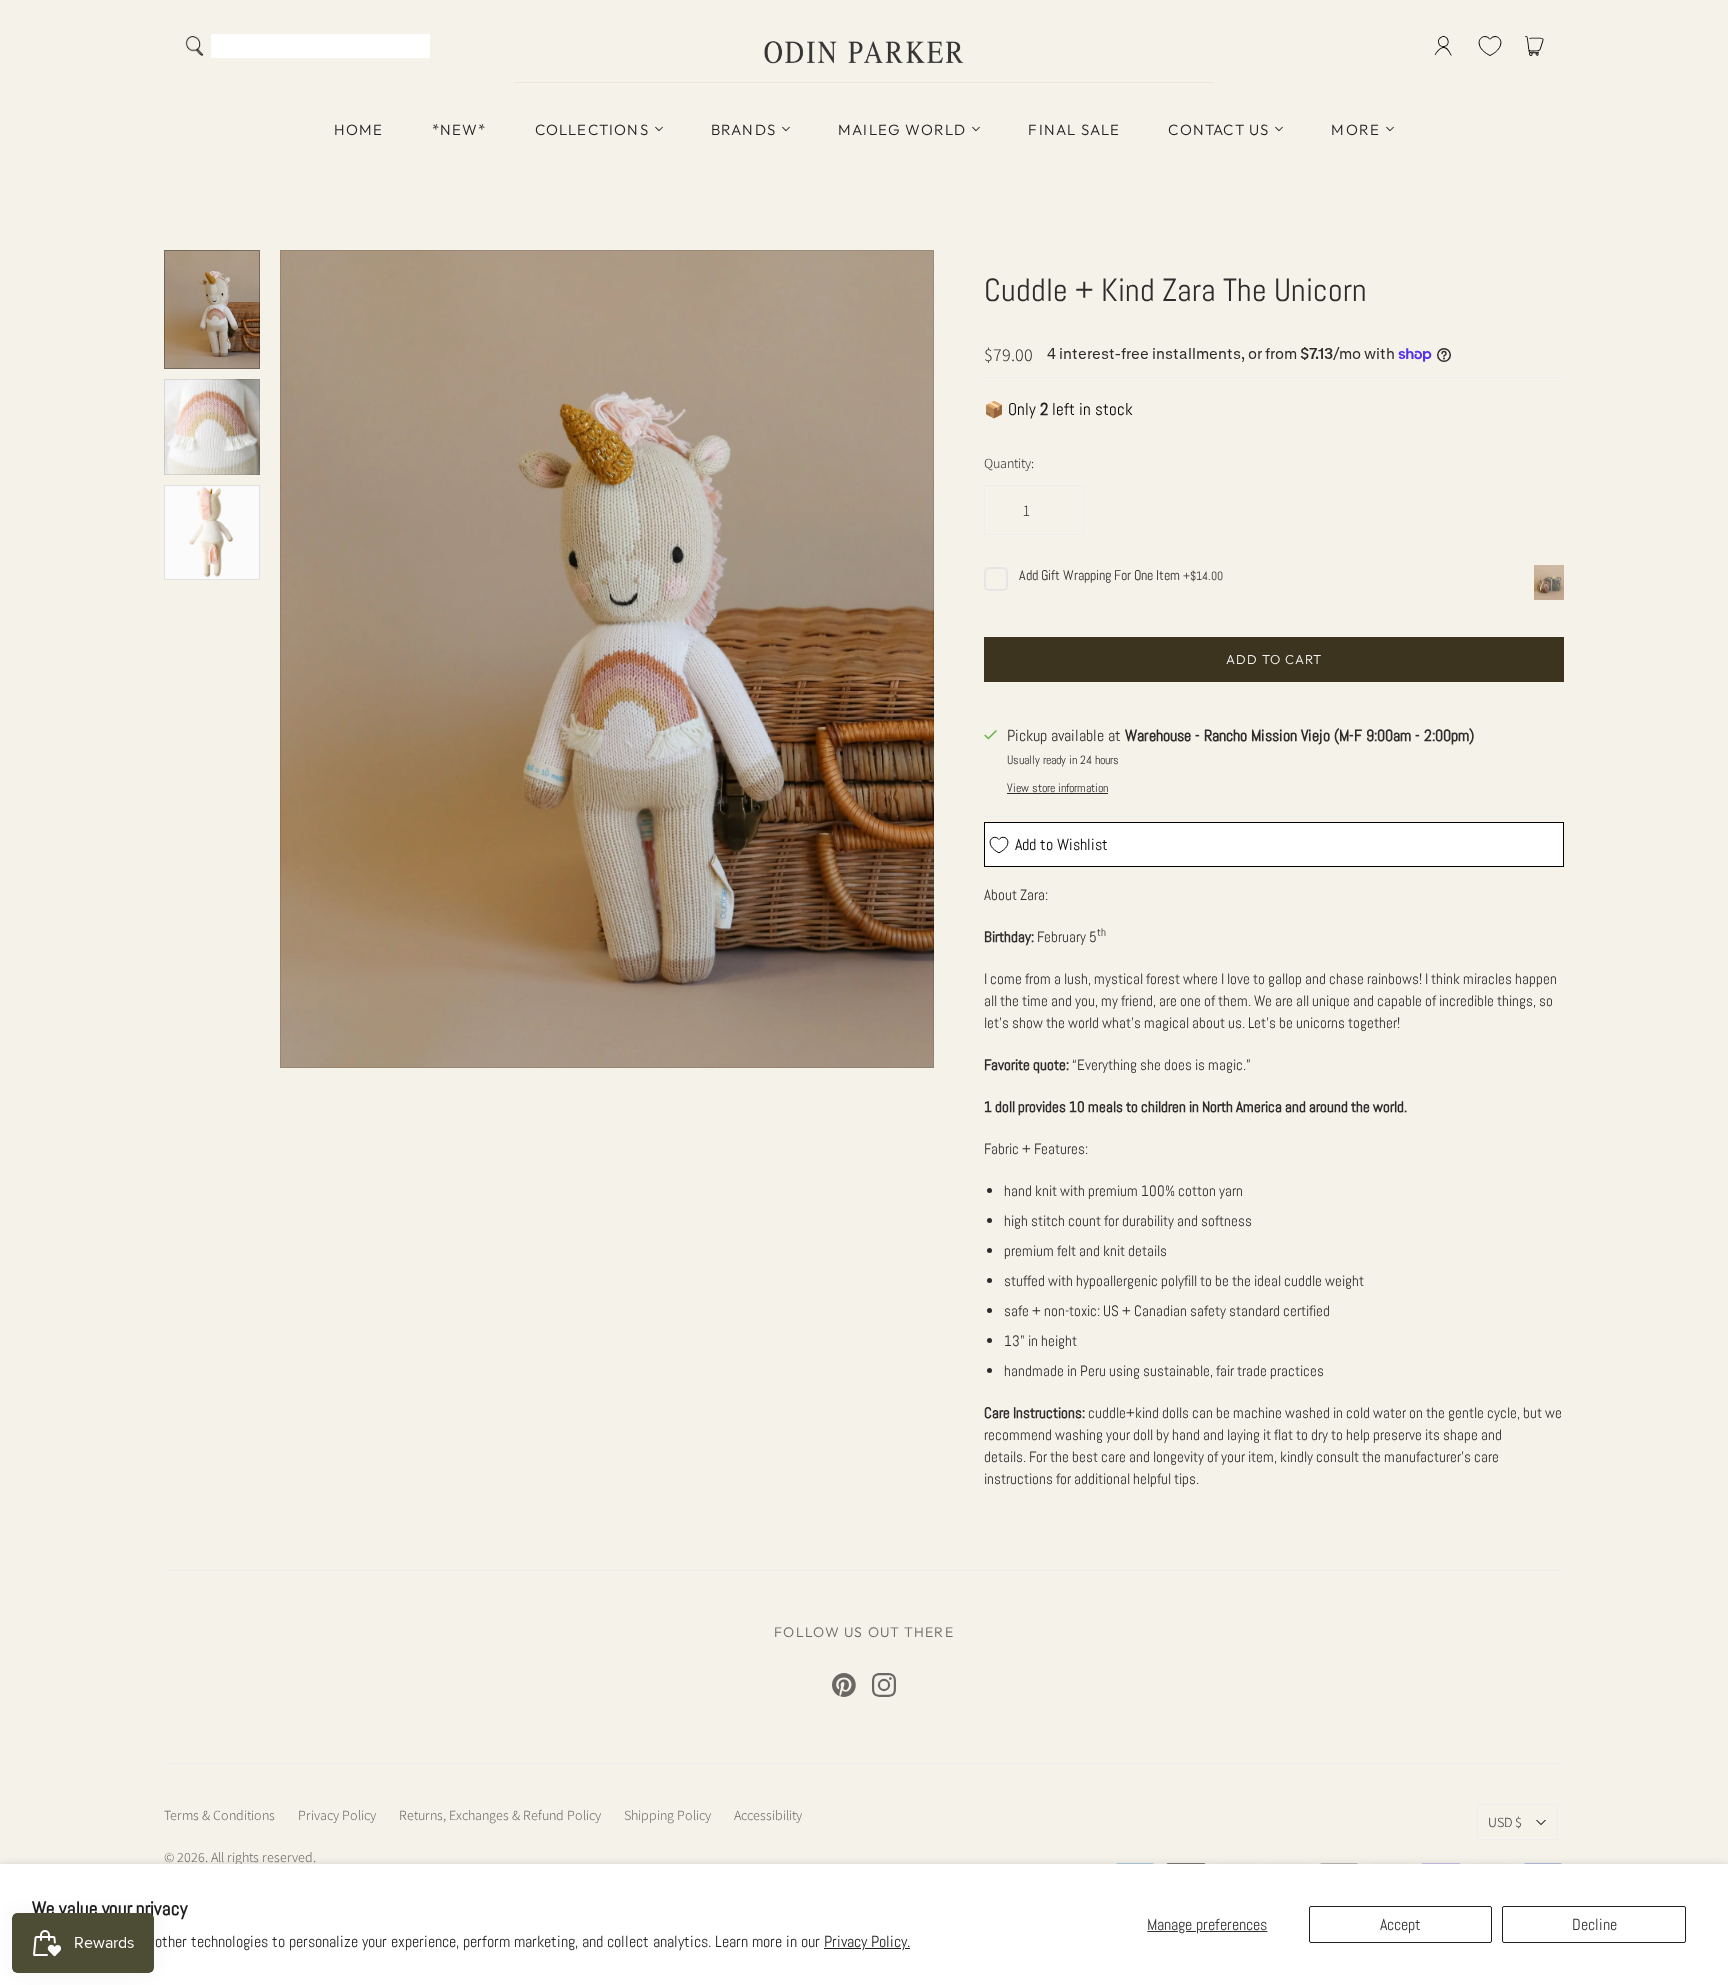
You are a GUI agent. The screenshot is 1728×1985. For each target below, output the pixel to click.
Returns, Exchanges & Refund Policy (500, 1815)
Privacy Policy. (867, 1941)
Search (410, 48)
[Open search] (195, 46)
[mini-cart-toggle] (1538, 46)
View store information (1057, 788)
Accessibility (768, 1815)
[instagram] (884, 1685)
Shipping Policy (667, 1815)
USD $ (1505, 1822)
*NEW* (459, 129)
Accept (1400, 1924)
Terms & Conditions (219, 1815)
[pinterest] (844, 1685)
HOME (359, 129)
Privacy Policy (337, 1815)
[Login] (1443, 46)
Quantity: (1009, 463)
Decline (1594, 1924)
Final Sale (1074, 129)
